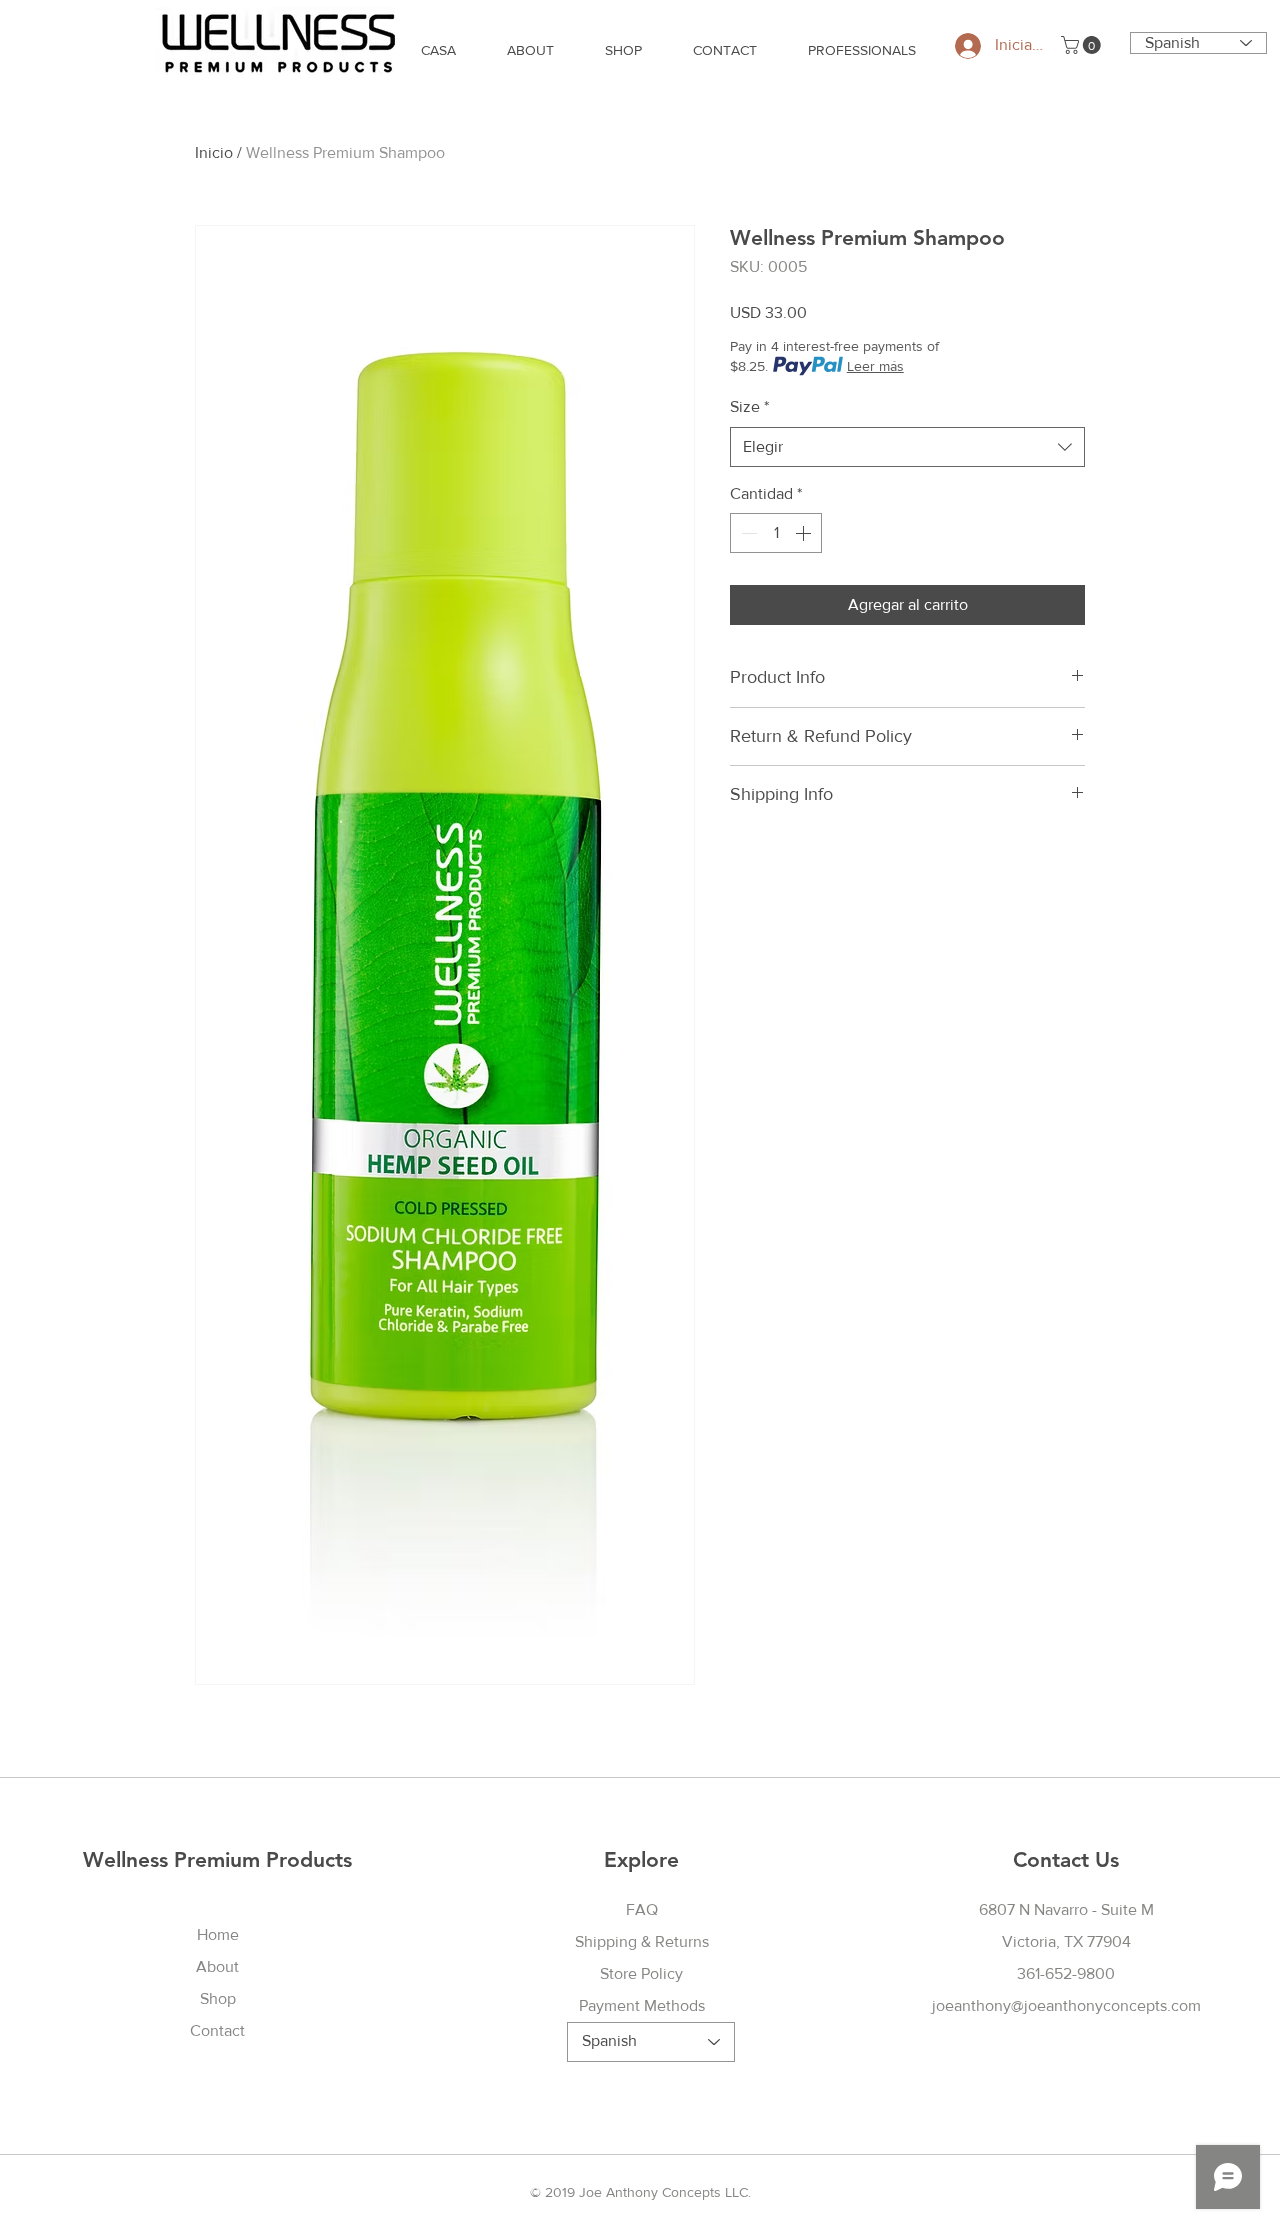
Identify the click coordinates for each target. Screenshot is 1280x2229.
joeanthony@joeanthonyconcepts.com (1066, 2005)
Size (749, 406)
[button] (1083, 45)
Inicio (214, 152)
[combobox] (907, 447)
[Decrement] (747, 533)
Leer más (875, 366)
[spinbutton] (776, 533)
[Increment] (805, 533)
